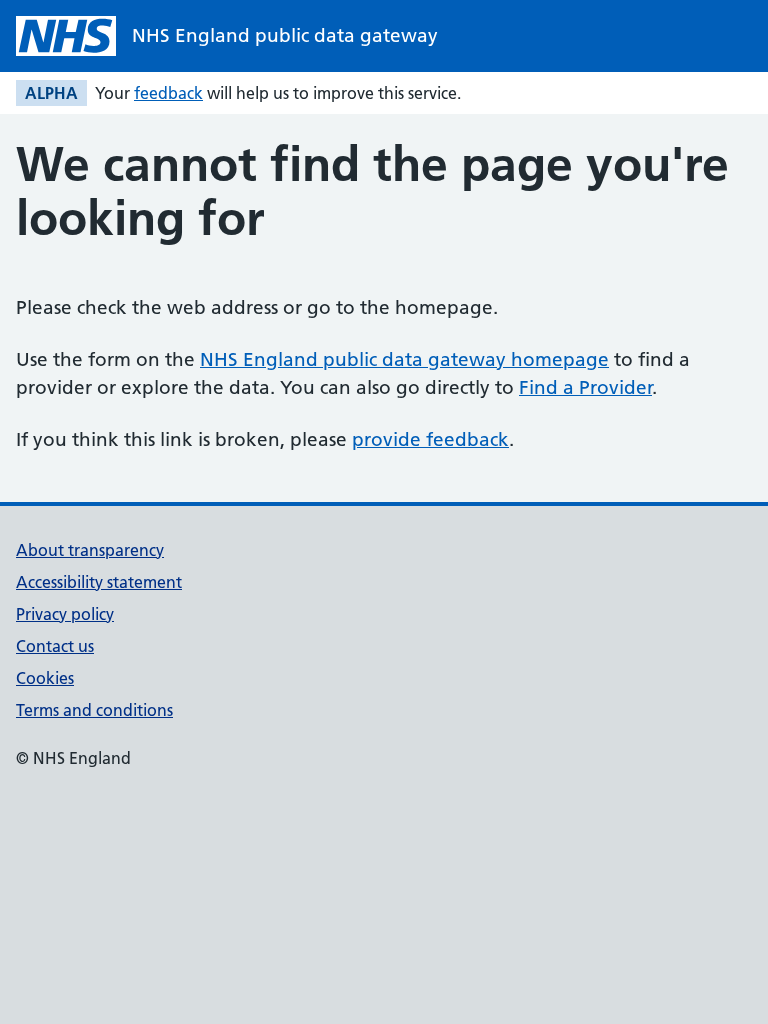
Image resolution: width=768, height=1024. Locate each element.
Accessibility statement (99, 582)
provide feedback (430, 439)
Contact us (55, 646)
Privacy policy (65, 614)
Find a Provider (585, 387)
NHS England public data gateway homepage (404, 359)
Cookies (45, 678)
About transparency (90, 550)
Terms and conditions (94, 710)
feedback (168, 93)
